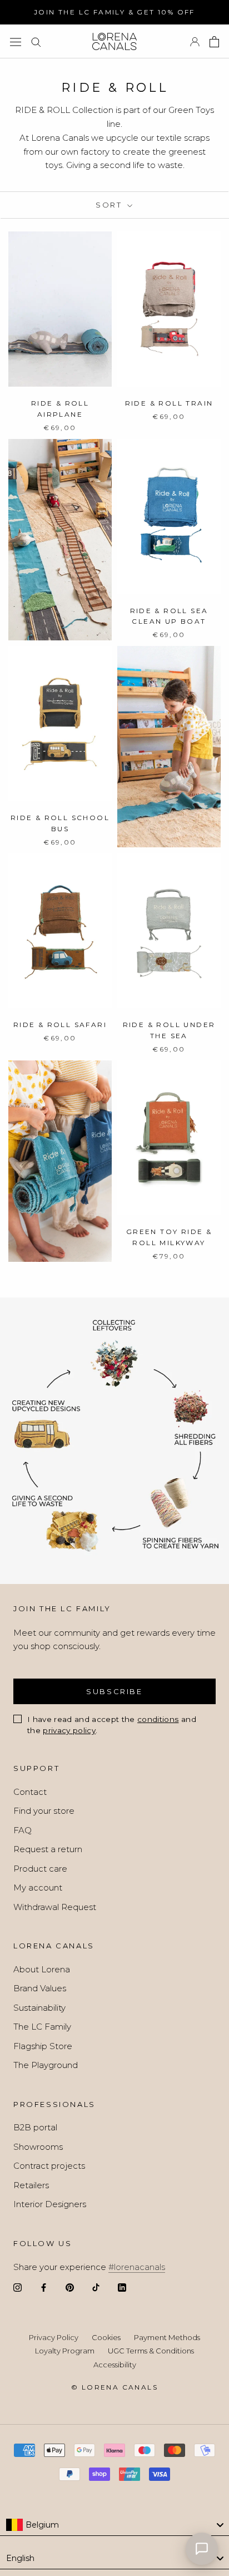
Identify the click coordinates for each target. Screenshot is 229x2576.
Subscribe (114, 1691)
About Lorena (42, 1969)
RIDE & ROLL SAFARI (60, 1025)
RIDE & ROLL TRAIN (169, 403)
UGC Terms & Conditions (151, 2351)
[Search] (36, 42)
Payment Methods (167, 2337)
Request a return (48, 1849)
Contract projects (49, 2166)
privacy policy (69, 1730)
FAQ (23, 1830)
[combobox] (114, 2525)
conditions (158, 1719)
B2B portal (35, 2127)
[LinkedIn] (122, 2288)
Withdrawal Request (55, 1907)
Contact (30, 1792)
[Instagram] (18, 2288)
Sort (110, 205)
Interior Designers (50, 2204)
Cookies (106, 2337)
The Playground (46, 2065)
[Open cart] (214, 42)
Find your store (44, 1811)
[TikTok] (96, 2288)
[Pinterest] (70, 2288)
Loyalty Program (65, 2351)
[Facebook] (44, 2288)
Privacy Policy (54, 2337)
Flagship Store (43, 2046)
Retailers (31, 2185)
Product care (40, 1869)
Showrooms (38, 2147)
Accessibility (115, 2365)
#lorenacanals (137, 2267)
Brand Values (40, 1988)
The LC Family (42, 2027)
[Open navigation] (16, 41)
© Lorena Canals (114, 2387)
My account (38, 1887)
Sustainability (39, 2008)
